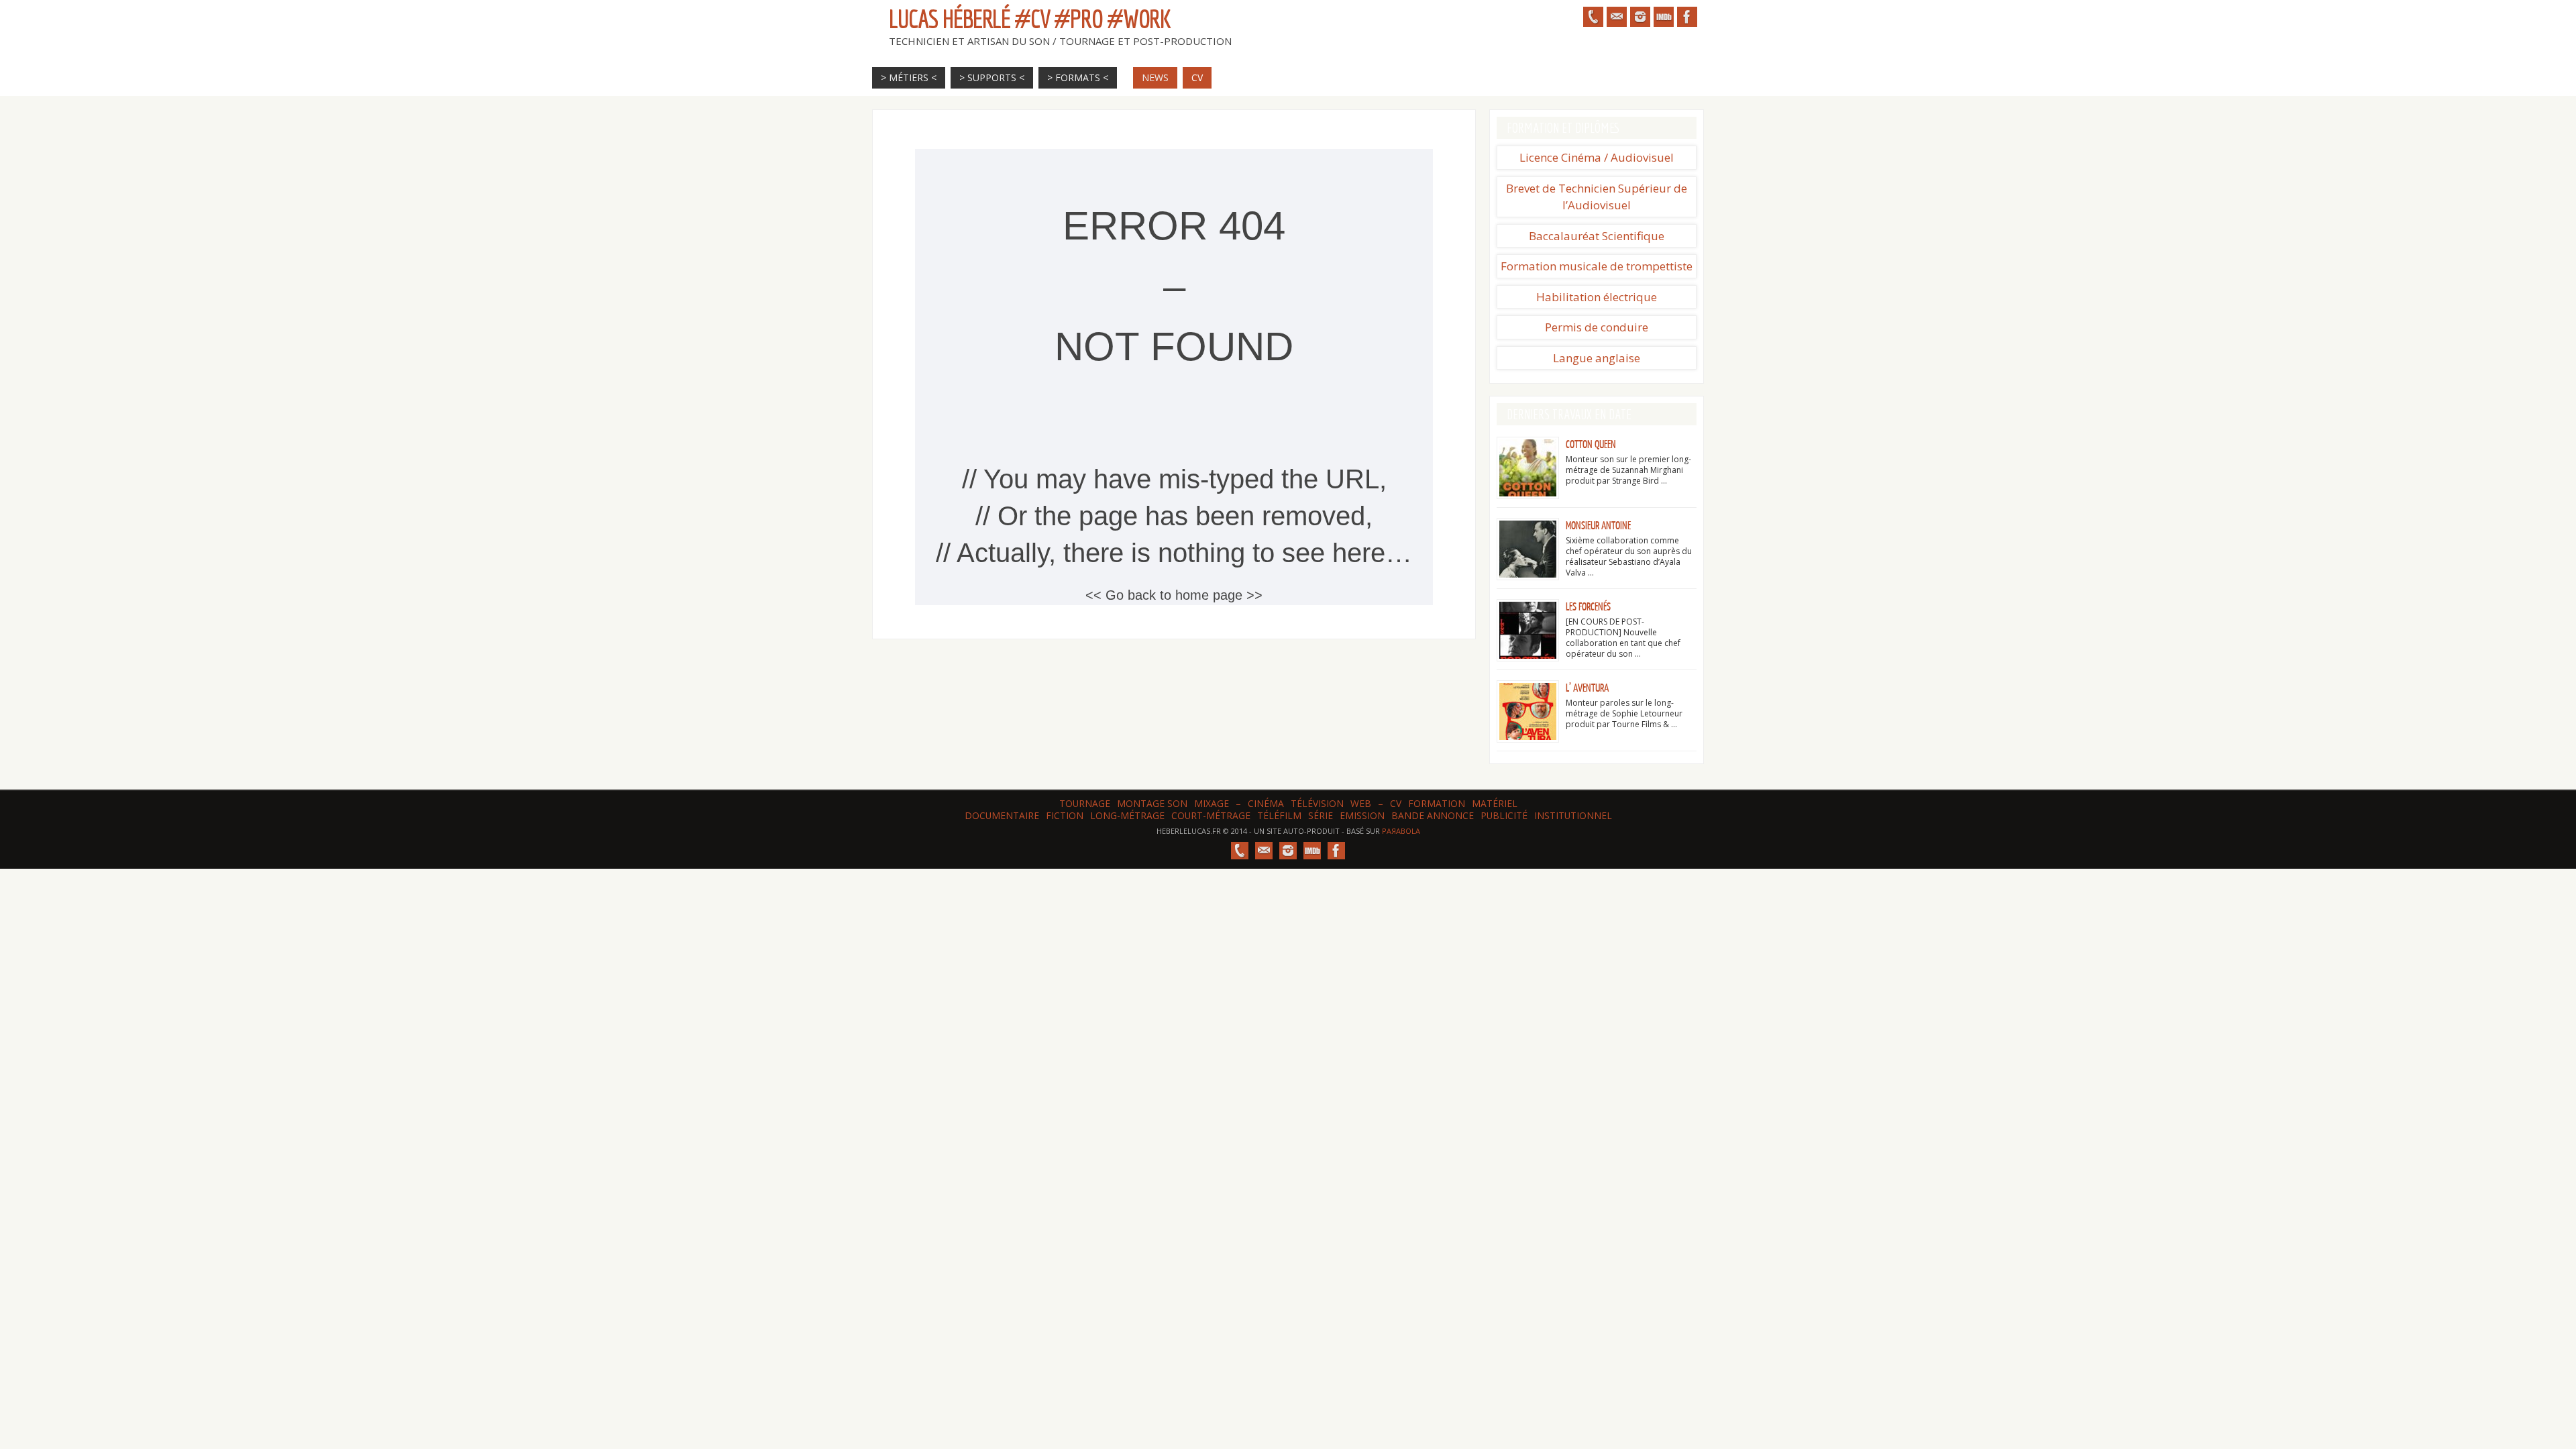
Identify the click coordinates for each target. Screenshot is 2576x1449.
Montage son (1152, 803)
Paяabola (1401, 831)
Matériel (1495, 803)
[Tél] (1593, 17)
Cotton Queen (1591, 445)
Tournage (1085, 803)
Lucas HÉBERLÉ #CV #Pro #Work (1030, 19)
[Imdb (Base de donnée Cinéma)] (1664, 17)
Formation (1437, 803)
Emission (1362, 815)
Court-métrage (1211, 815)
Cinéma (1266, 803)
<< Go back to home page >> (1174, 595)
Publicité (1504, 815)
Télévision (1317, 803)
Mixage (1212, 803)
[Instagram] (1640, 17)
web (1361, 803)
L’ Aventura (1587, 688)
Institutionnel (1573, 815)
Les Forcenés (1588, 607)
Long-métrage (1127, 815)
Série (1321, 815)
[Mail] (1617, 17)
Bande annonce (1433, 815)
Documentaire (1002, 815)
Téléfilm (1279, 815)
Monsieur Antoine (1598, 526)
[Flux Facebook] (1687, 17)
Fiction (1065, 815)
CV (1396, 803)
